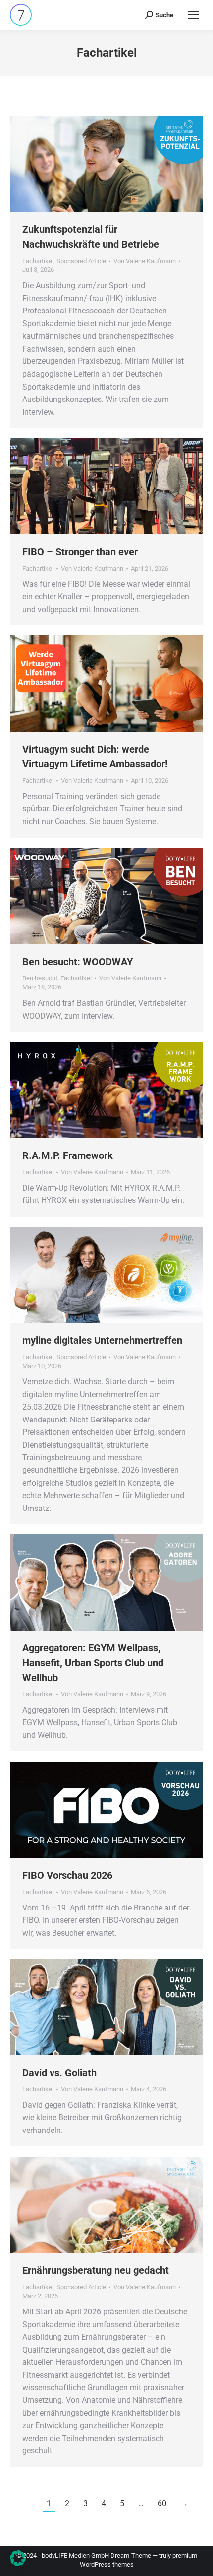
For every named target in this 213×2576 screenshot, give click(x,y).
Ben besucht (40, 978)
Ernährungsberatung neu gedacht (96, 2270)
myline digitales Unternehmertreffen (102, 1340)
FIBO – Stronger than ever (80, 552)
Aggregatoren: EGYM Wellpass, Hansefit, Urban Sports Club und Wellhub (93, 1663)
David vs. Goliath (59, 2073)
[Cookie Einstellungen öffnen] (18, 2563)
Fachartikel (38, 261)
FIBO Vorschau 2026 (67, 1875)
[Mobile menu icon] (193, 15)
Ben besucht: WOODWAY (78, 962)
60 (162, 2504)
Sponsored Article (81, 261)
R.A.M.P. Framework (68, 1155)
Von (145, 261)
